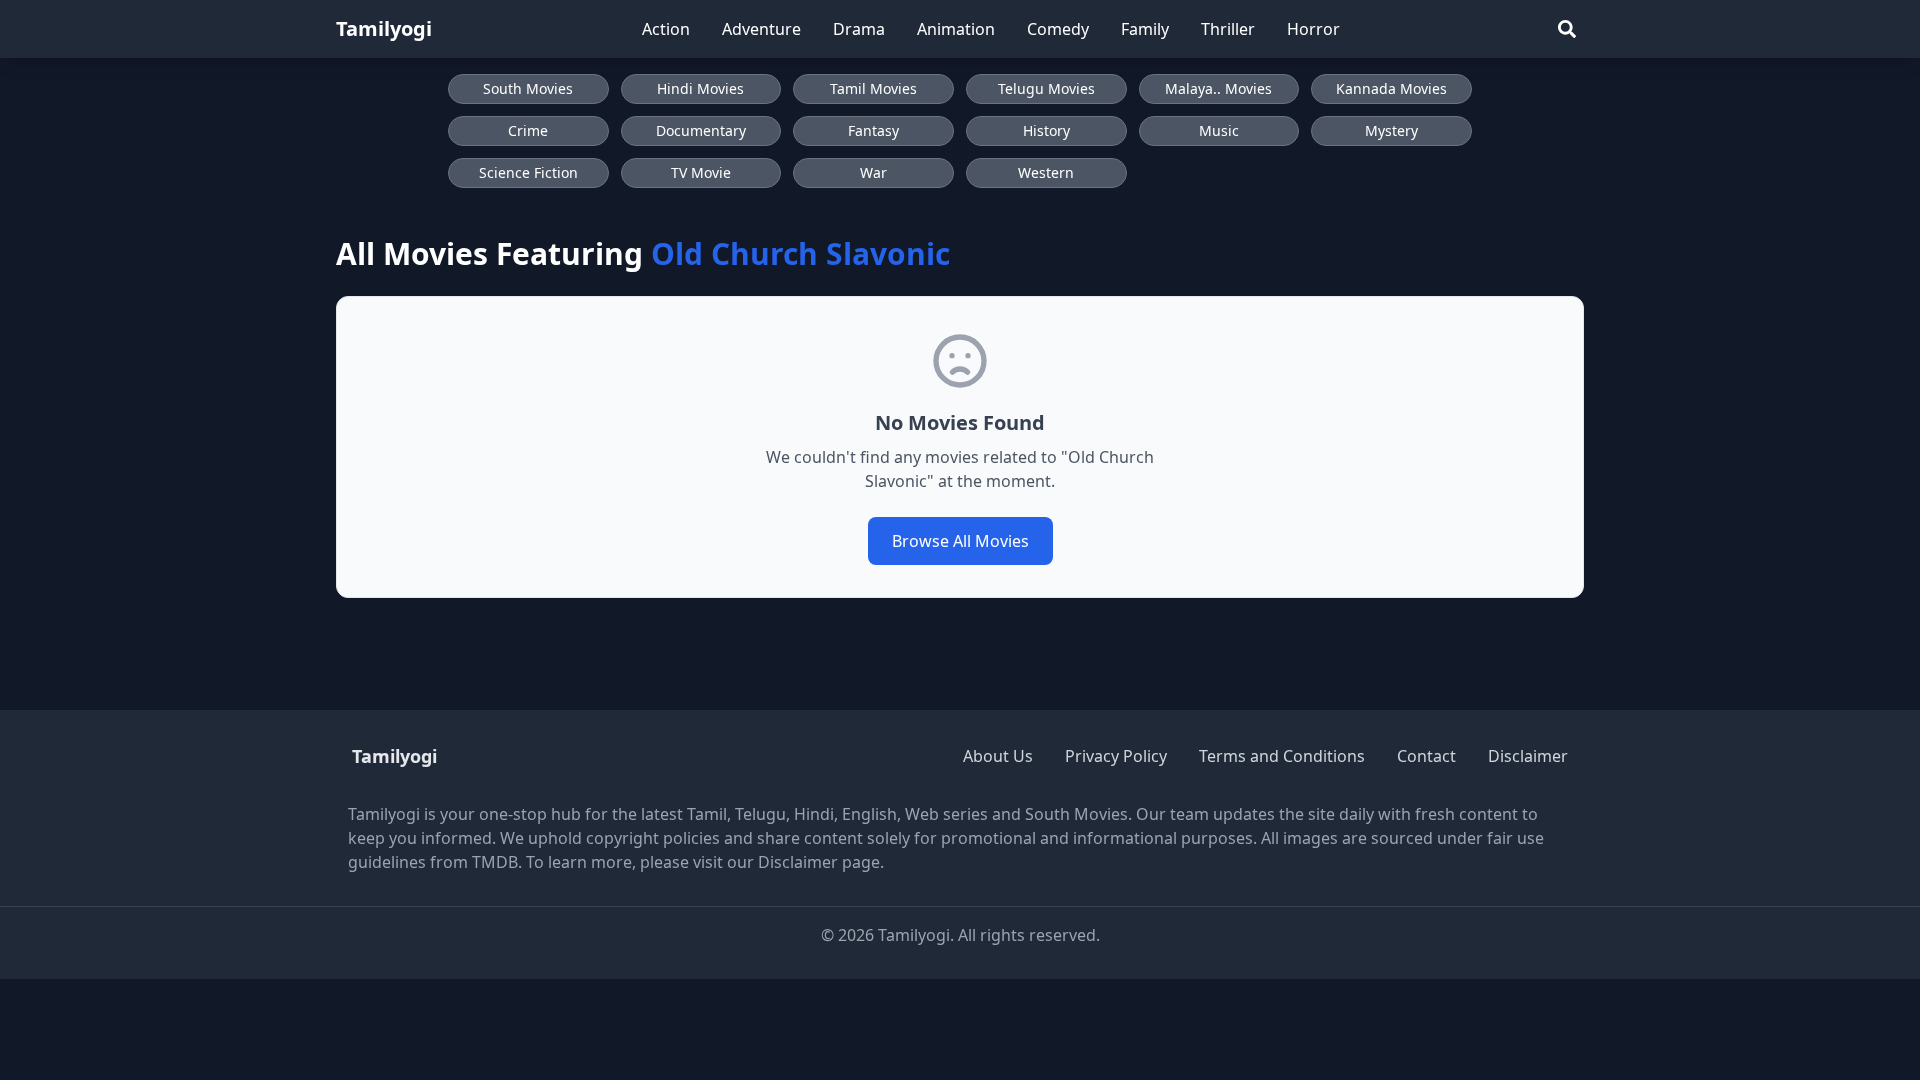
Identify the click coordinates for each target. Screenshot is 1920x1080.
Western (1046, 172)
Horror (1313, 29)
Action (666, 29)
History (1046, 130)
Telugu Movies (1046, 88)
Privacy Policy (1116, 756)
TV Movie (701, 172)
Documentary (701, 130)
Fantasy (873, 130)
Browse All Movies (960, 541)
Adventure (761, 29)
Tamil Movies (873, 88)
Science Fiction (528, 172)
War (873, 172)
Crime (528, 130)
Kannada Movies (1391, 88)
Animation (956, 29)
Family (1145, 29)
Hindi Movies (700, 88)
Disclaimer (1528, 756)
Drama (859, 29)
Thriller (1228, 29)
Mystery (1391, 130)
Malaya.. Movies (1218, 88)
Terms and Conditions (1282, 756)
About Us (998, 756)
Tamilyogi (384, 28)
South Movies (528, 88)
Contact (1426, 756)
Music (1219, 130)
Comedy (1058, 29)
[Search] (1567, 29)
